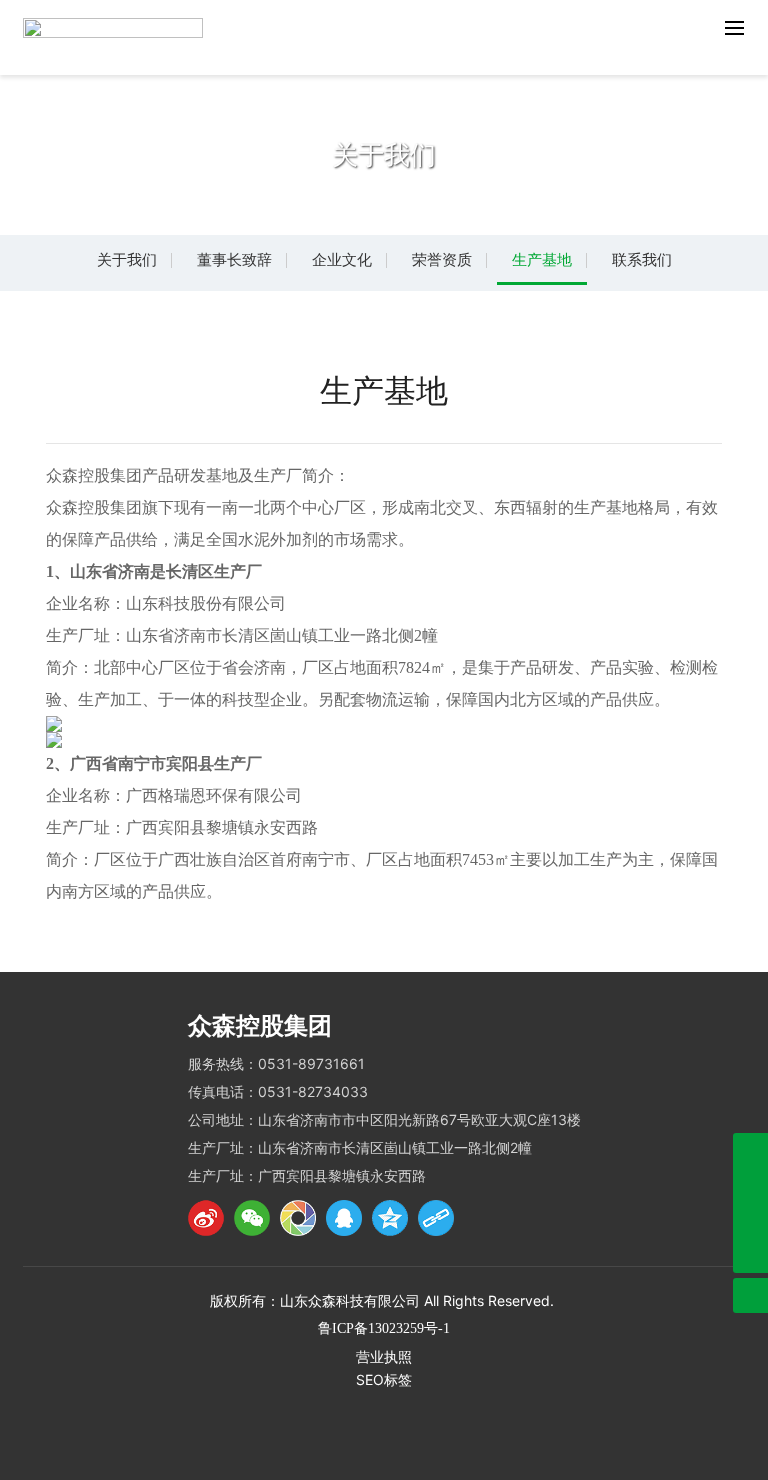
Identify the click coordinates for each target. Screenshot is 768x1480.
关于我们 (127, 259)
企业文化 (342, 259)
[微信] (252, 1218)
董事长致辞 (234, 259)
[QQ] (344, 1218)
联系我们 (642, 259)
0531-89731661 (311, 1063)
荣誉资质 (442, 259)
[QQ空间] (390, 1218)
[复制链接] (436, 1218)
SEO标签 (384, 1379)
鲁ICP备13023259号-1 (384, 1328)
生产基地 (542, 259)
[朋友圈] (298, 1218)
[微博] (206, 1218)
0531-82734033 (313, 1091)
